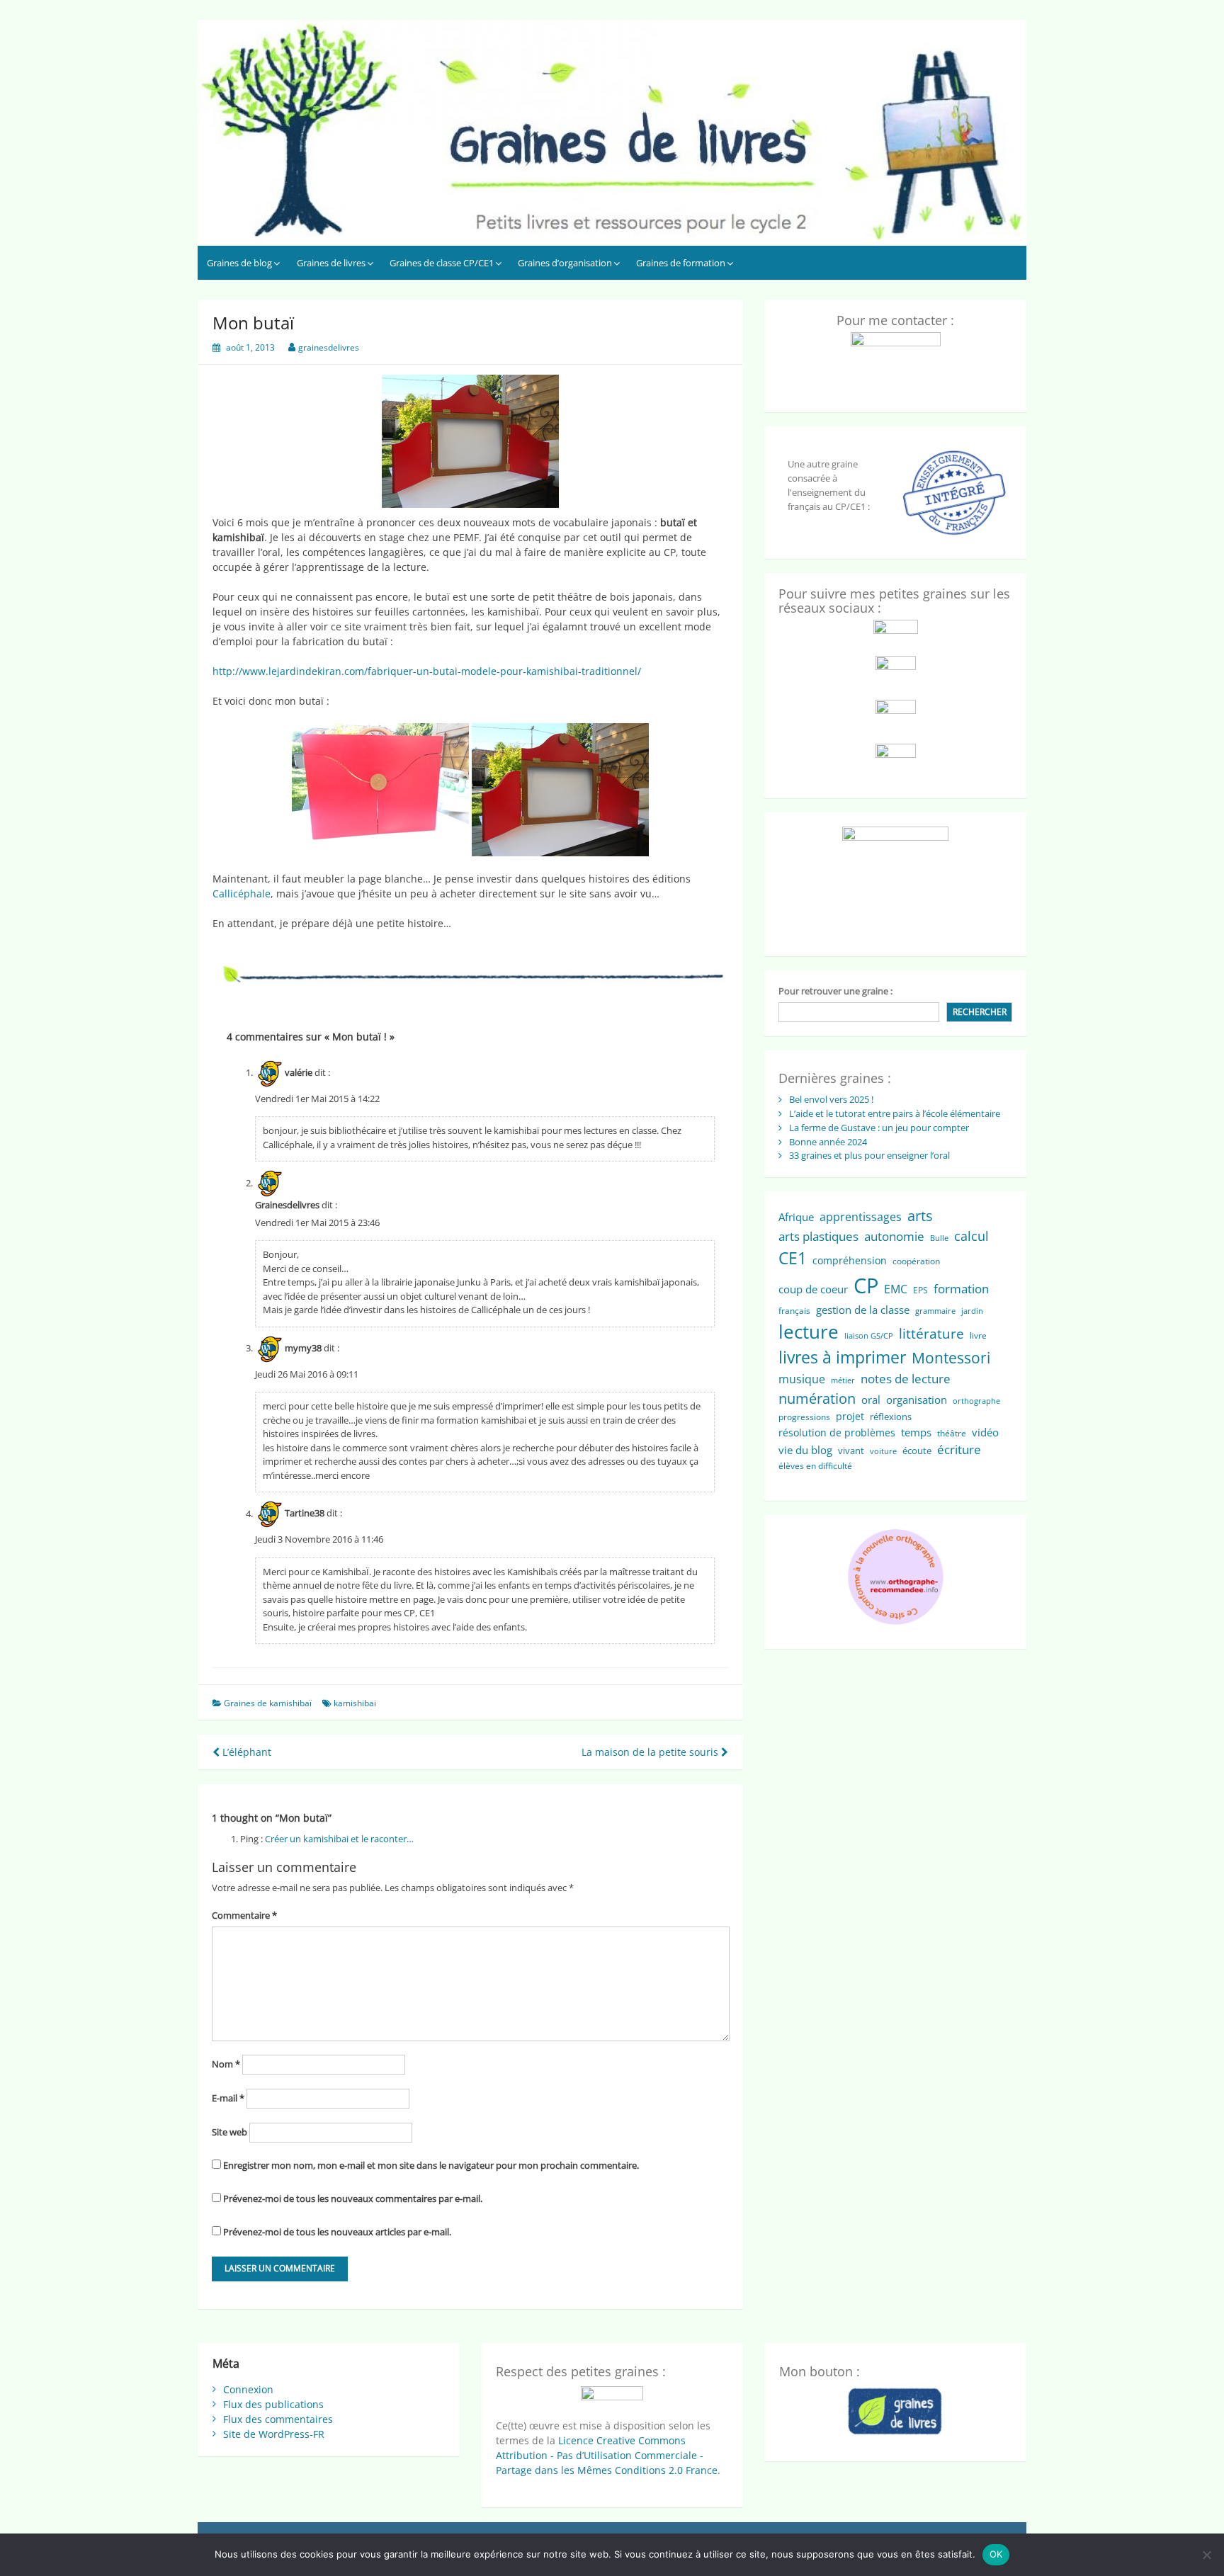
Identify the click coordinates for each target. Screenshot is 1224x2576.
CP (866, 1286)
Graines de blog (239, 263)
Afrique (796, 1217)
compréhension (850, 1260)
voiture (883, 1451)
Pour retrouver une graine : (835, 991)
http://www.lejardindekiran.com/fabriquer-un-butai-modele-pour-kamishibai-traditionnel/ (427, 671)
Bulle (939, 1238)
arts (920, 1216)
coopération (916, 1261)
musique (802, 1379)
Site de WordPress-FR (274, 2434)
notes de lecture (906, 1379)
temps (916, 1432)
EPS (920, 1290)
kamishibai (355, 1703)
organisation (917, 1400)
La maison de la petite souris (651, 1752)
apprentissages (861, 1217)
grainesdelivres (329, 347)
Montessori (951, 1358)
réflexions (891, 1417)
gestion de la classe (863, 1310)
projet (850, 1416)
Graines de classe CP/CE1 (442, 263)
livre (978, 1335)
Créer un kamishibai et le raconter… (339, 1839)
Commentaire (244, 1915)
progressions (804, 1417)
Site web (229, 2132)
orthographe (976, 1401)
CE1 (793, 1258)
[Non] (1206, 2555)
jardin (972, 1311)
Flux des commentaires (278, 2419)
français (794, 1311)
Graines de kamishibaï (268, 1703)
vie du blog (805, 1450)
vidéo (985, 1432)
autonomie (894, 1236)
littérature (931, 1333)
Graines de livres (331, 263)
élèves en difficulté (815, 1466)
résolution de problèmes (837, 1432)
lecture (809, 1332)
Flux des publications (273, 2404)
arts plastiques (818, 1236)
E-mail (228, 2098)
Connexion (248, 2389)
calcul (971, 1236)
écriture (959, 1449)
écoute (917, 1451)
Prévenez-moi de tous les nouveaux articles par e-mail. (337, 2232)
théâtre (952, 1433)
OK (996, 2554)
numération (817, 1398)
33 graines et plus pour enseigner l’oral (869, 1155)
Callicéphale (242, 893)
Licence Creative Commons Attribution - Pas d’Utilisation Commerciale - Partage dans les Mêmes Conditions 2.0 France (607, 2455)
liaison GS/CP (869, 1336)
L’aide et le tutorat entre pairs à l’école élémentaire (895, 1113)
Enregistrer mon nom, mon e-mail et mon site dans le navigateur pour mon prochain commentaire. (431, 2165)
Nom (226, 2064)
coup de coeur (813, 1289)
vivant (851, 1451)
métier (843, 1380)
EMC (896, 1289)
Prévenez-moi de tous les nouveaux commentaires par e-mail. (353, 2198)
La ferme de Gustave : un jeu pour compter (879, 1128)
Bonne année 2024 (828, 1142)
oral (871, 1400)
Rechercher (980, 1012)
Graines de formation (681, 263)
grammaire (935, 1311)
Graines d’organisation (565, 263)
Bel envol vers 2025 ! (831, 1099)
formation (961, 1289)
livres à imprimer (842, 1357)
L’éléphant (245, 1752)
